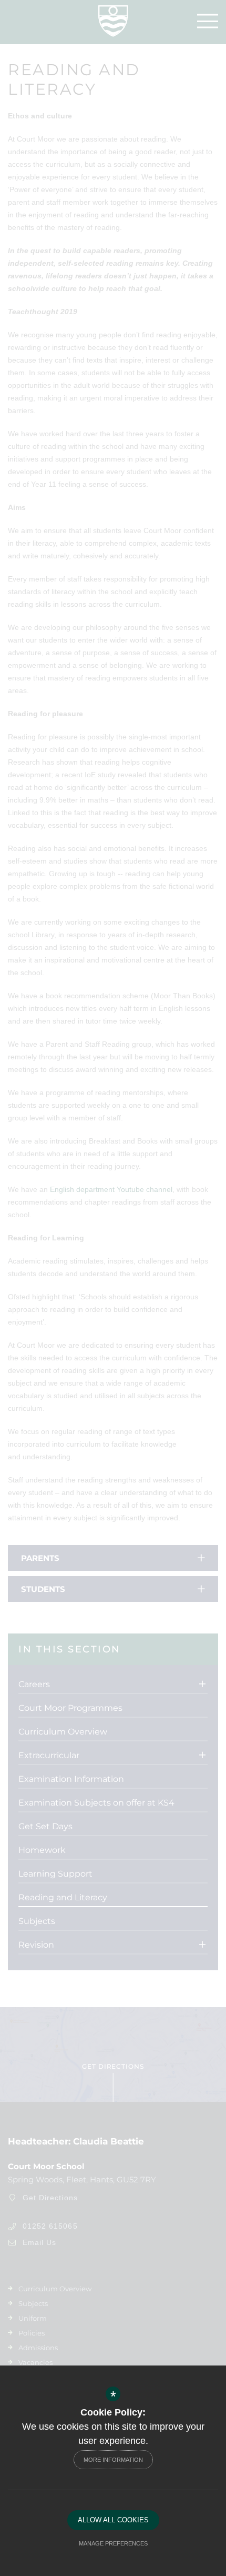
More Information (113, 2460)
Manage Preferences (113, 2543)
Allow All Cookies (113, 2520)
